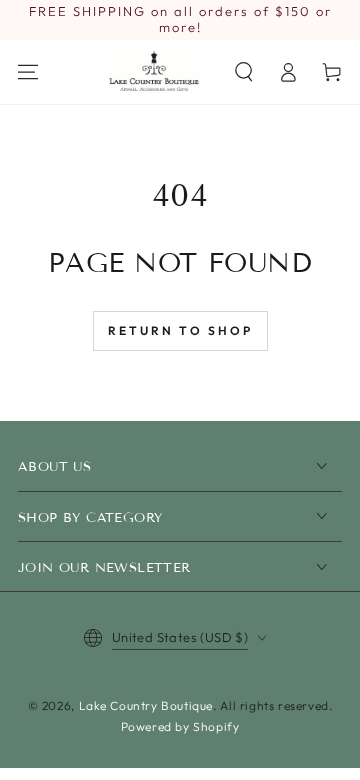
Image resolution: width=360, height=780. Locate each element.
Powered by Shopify (180, 726)
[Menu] (28, 72)
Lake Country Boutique (146, 705)
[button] (244, 72)
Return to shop (180, 330)
